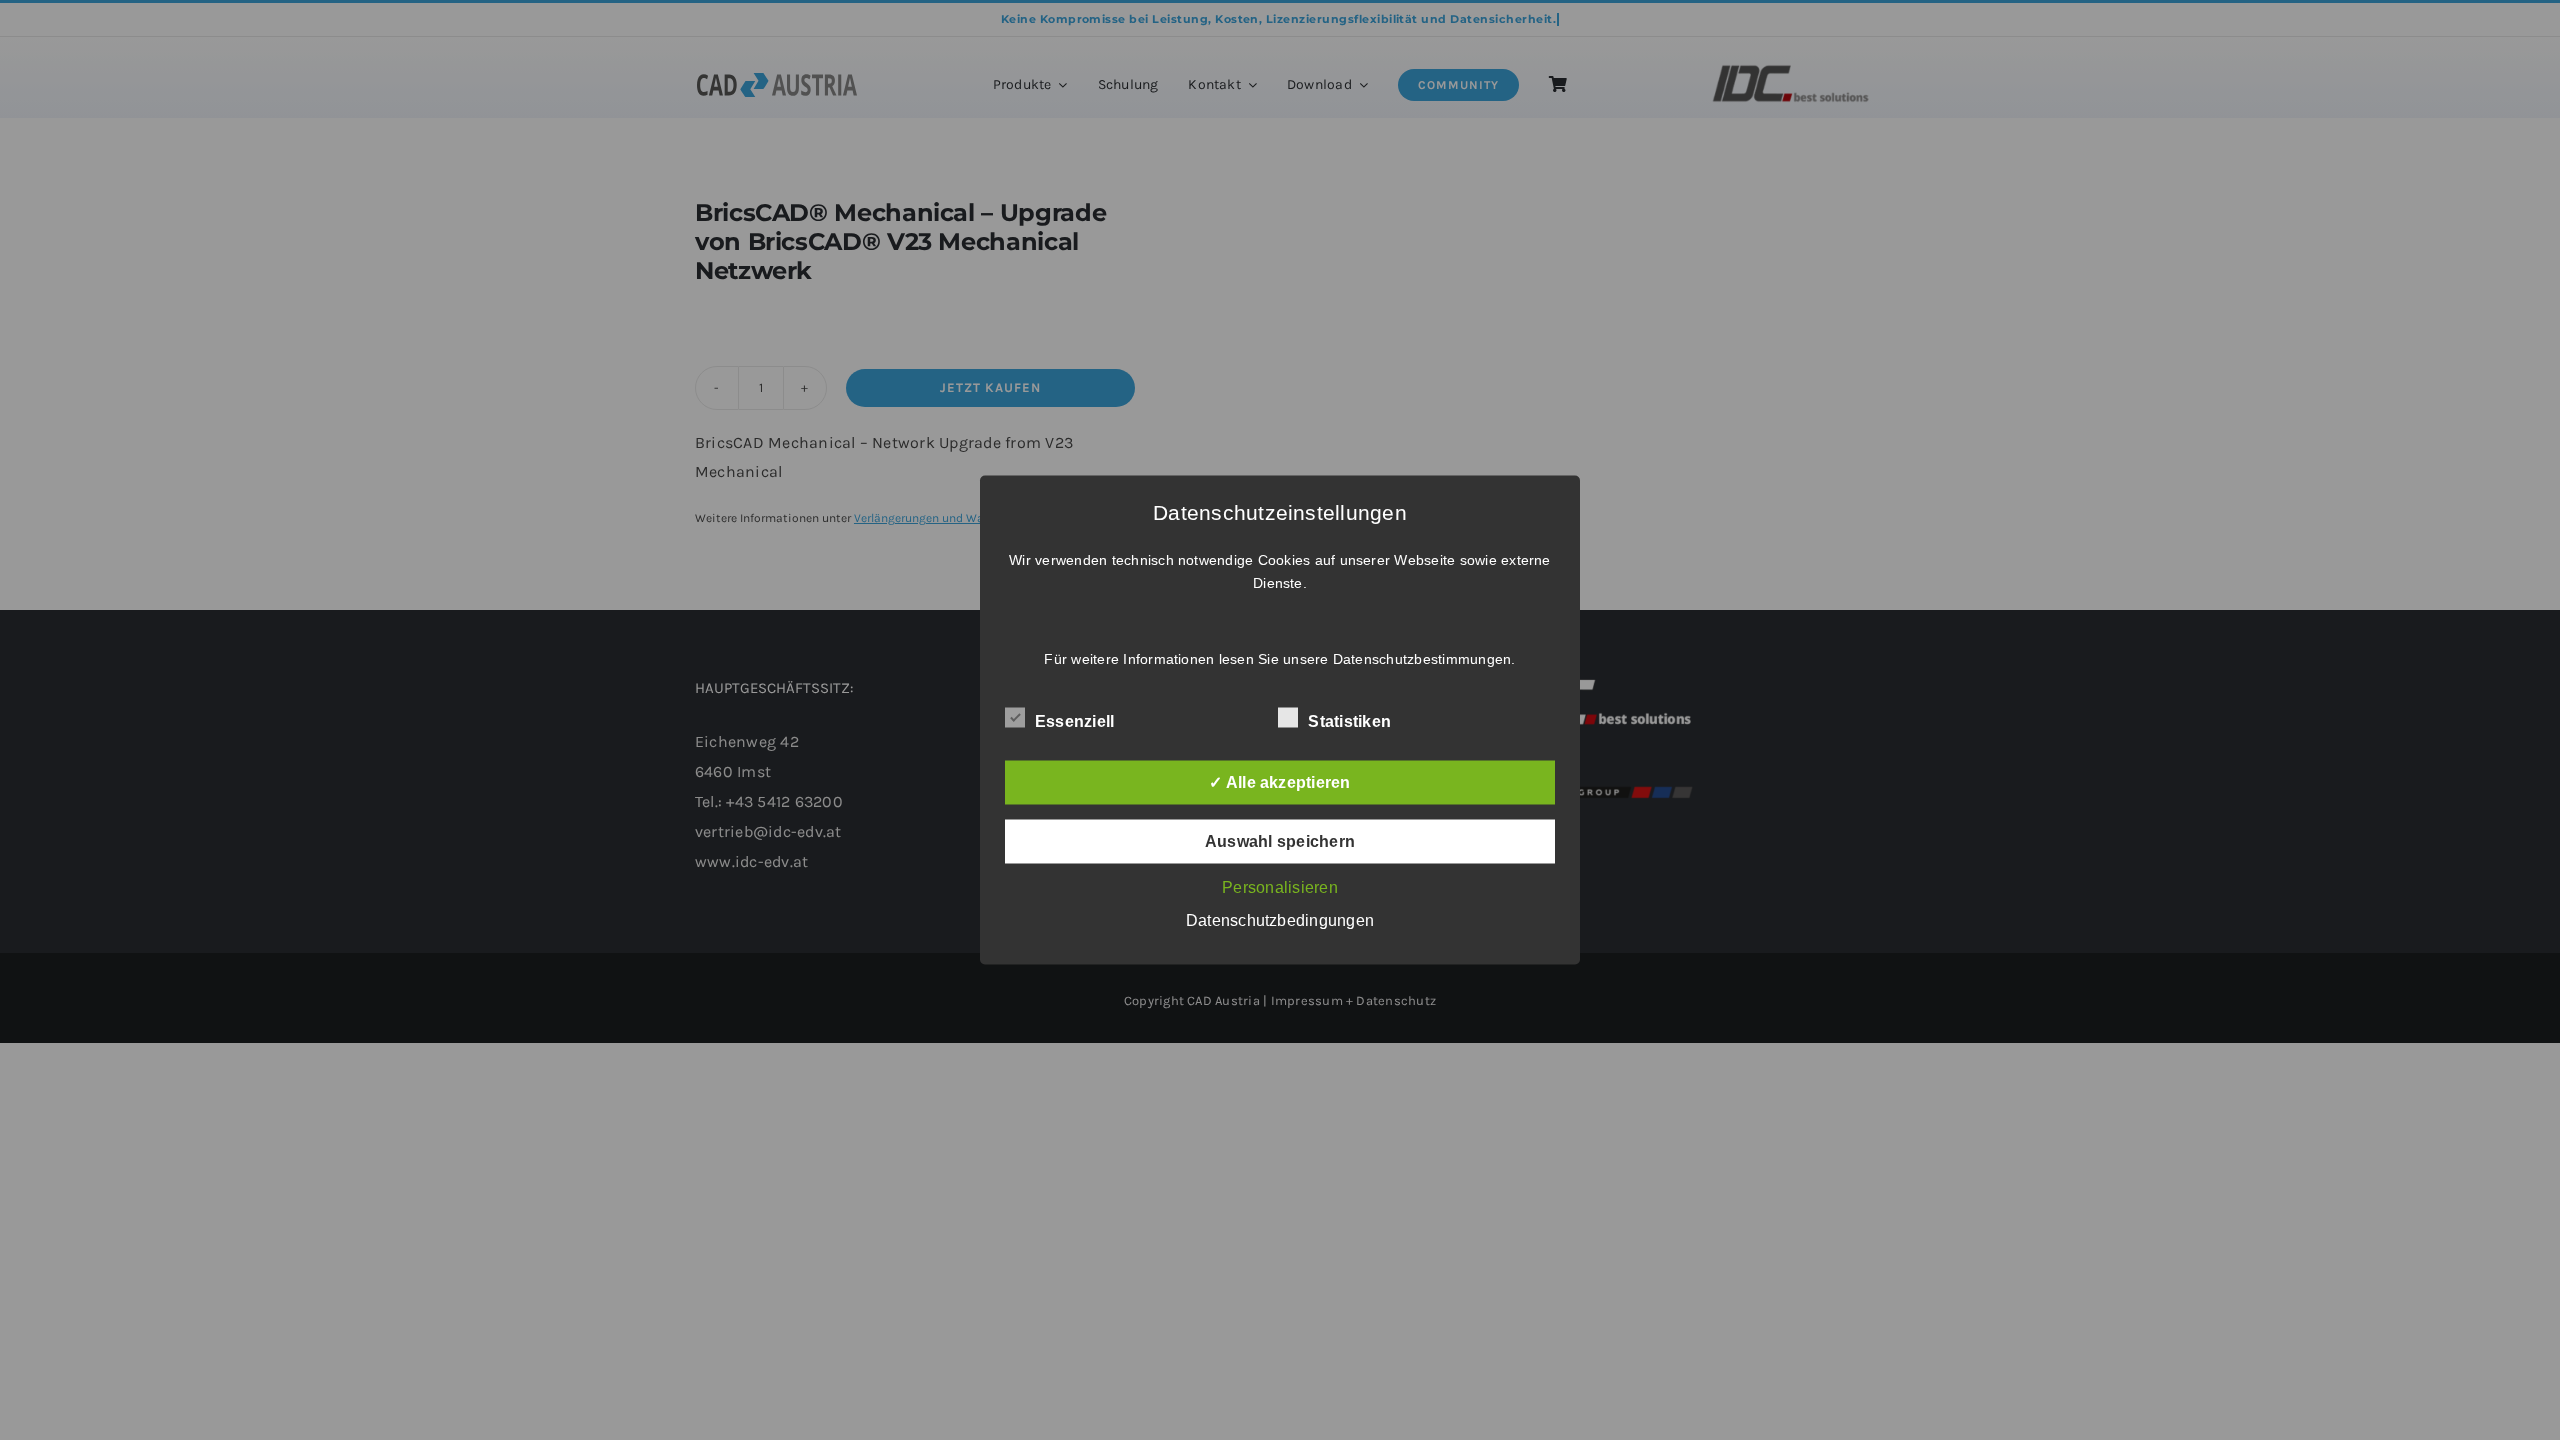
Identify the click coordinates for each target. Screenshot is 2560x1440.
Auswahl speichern (1280, 841)
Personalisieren (1280, 887)
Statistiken (1349, 721)
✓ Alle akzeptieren (1279, 782)
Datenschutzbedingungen (1280, 920)
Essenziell (1074, 721)
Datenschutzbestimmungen (1422, 659)
